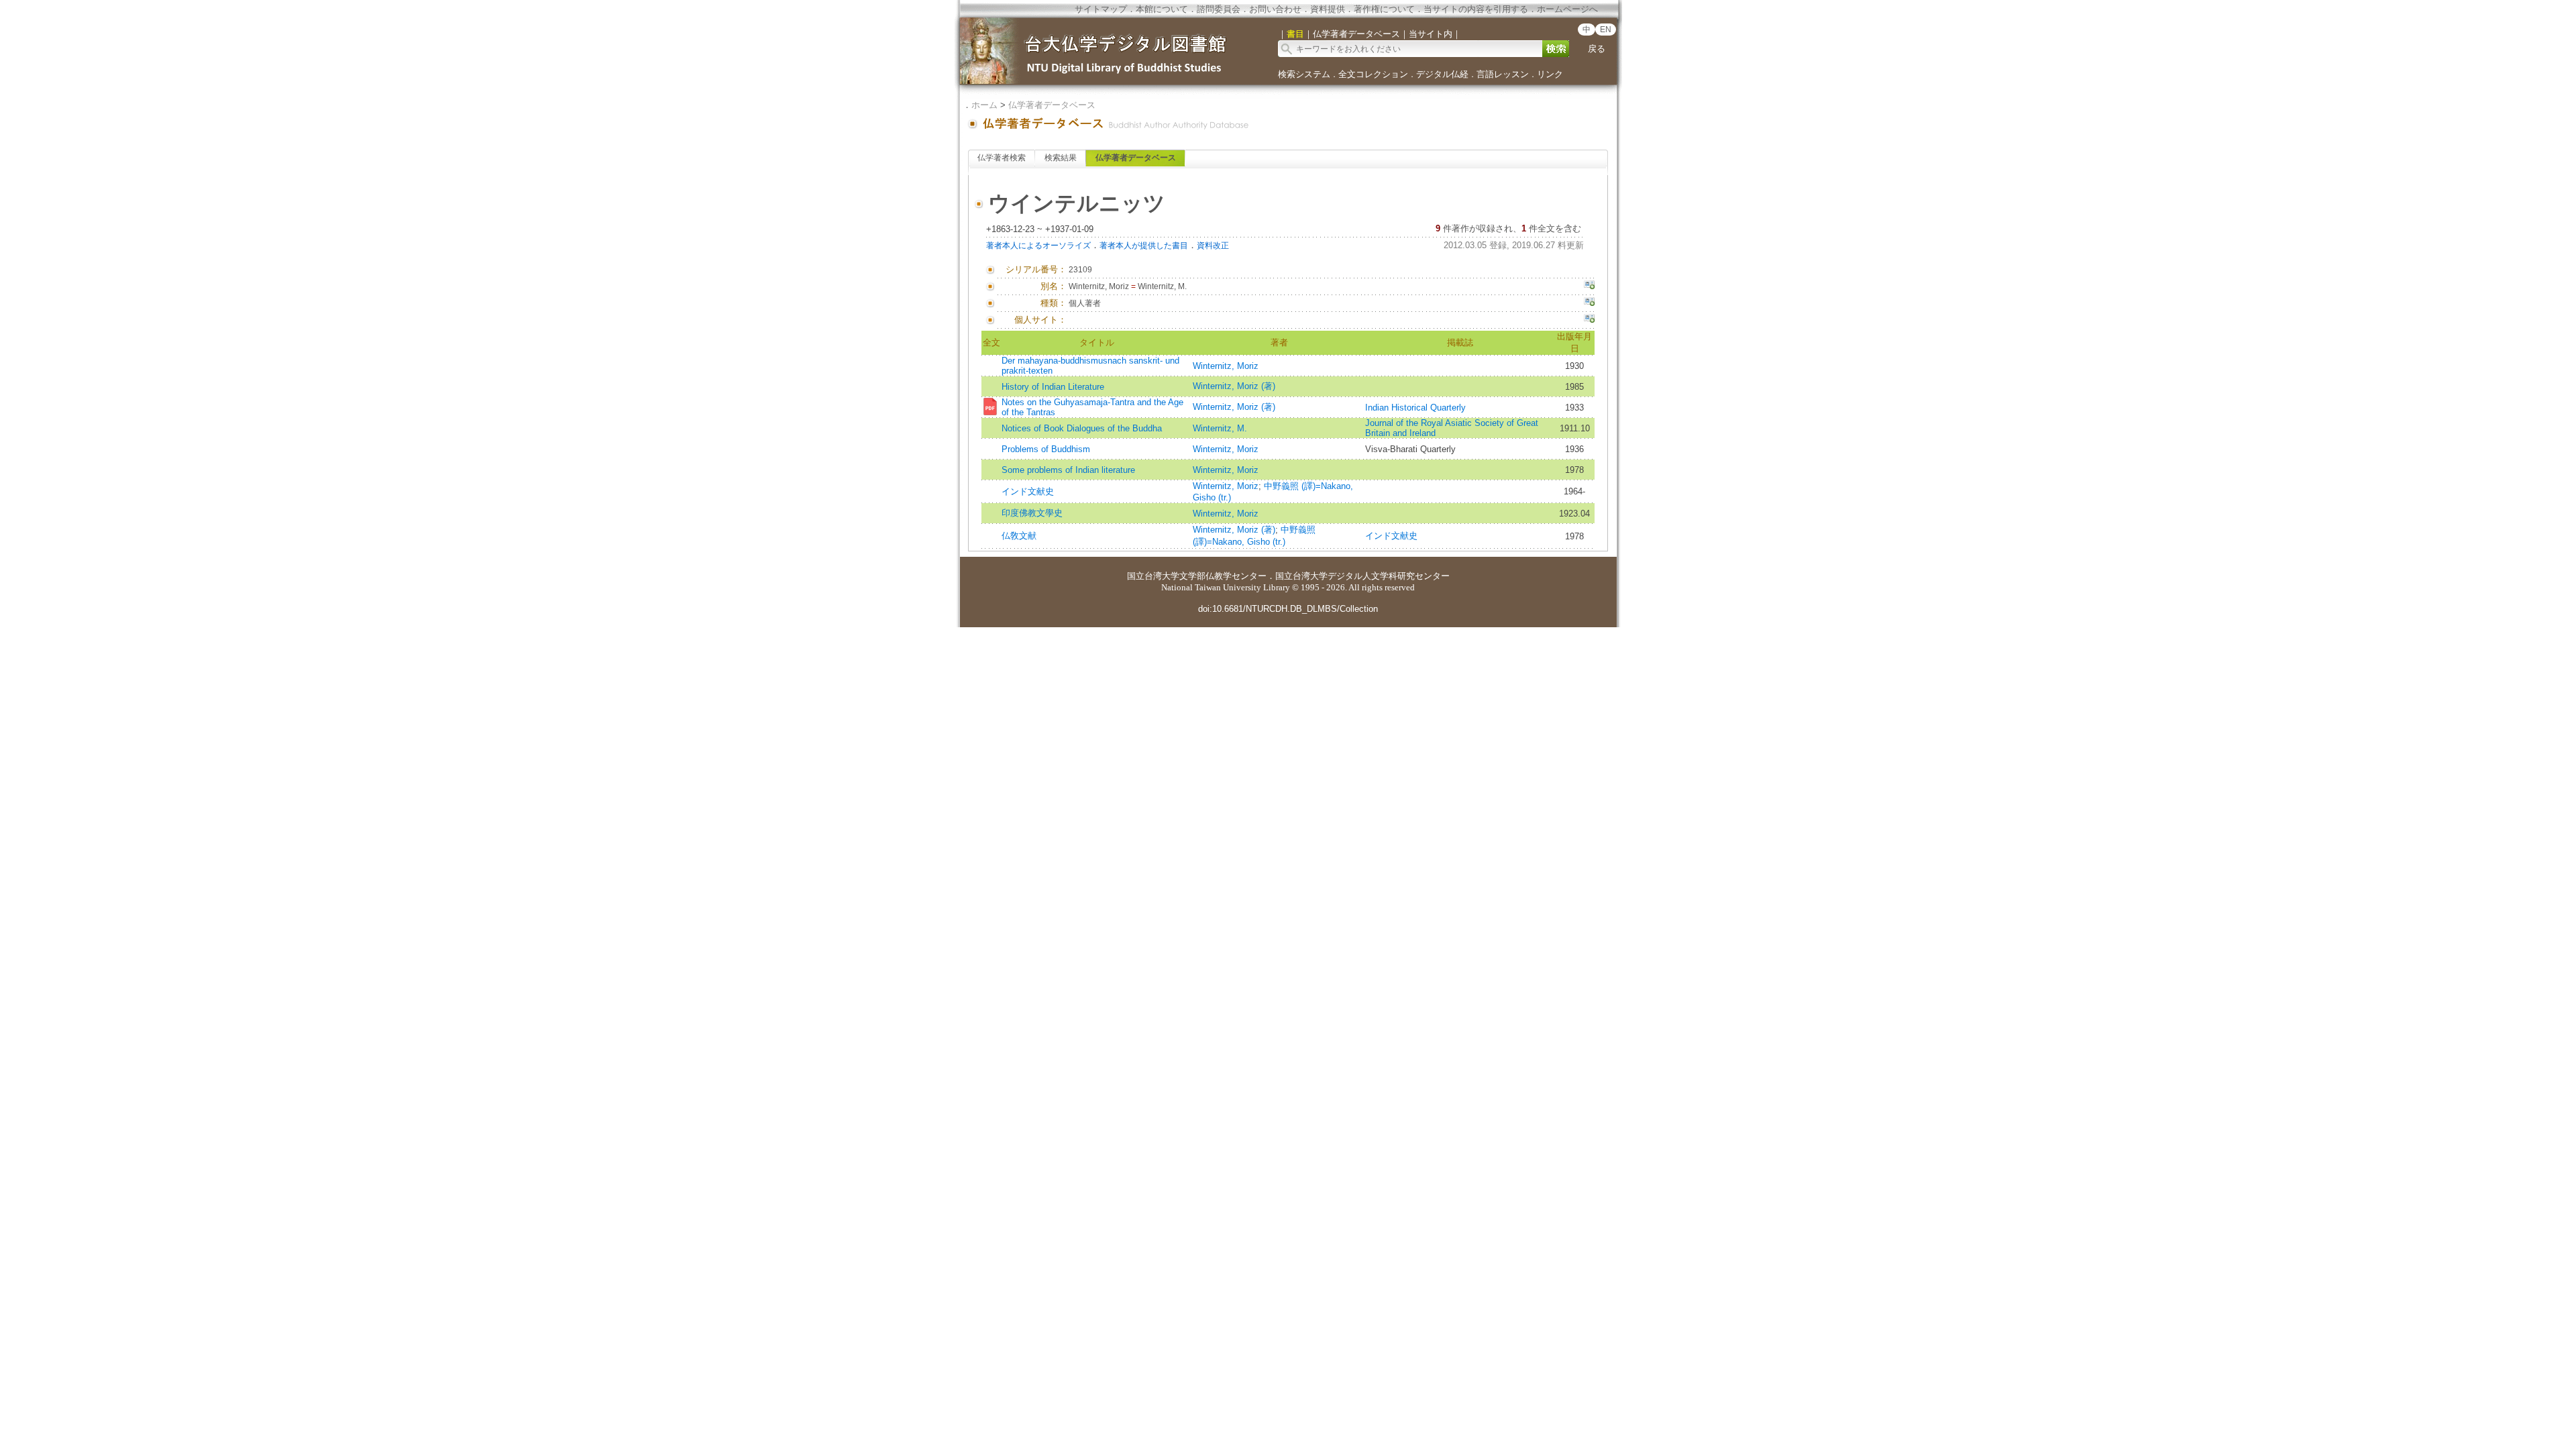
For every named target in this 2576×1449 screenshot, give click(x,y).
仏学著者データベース (1052, 105)
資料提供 (1328, 9)
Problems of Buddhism (1046, 449)
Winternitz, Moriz (1226, 366)
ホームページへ (1567, 9)
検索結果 (1061, 158)
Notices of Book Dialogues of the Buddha (1082, 428)
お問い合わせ (1275, 9)
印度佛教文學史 (1032, 513)
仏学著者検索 (1002, 158)
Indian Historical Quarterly (1415, 408)
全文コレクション (1373, 74)
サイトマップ (1101, 9)
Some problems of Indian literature (1068, 470)
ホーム (984, 105)
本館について (1162, 9)
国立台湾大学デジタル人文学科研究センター (1362, 576)
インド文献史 (1028, 491)
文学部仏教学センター (1223, 576)
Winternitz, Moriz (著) (1234, 386)
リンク (1550, 74)
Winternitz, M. (1220, 428)
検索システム (1304, 74)
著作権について (1384, 9)
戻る (1597, 49)
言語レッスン (1503, 74)
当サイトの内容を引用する (1476, 9)
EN (1606, 30)
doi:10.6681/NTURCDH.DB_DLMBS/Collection (1288, 609)
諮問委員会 (1219, 9)
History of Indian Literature (1053, 387)
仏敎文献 (1019, 536)
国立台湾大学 (1153, 576)
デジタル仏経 (1442, 74)
